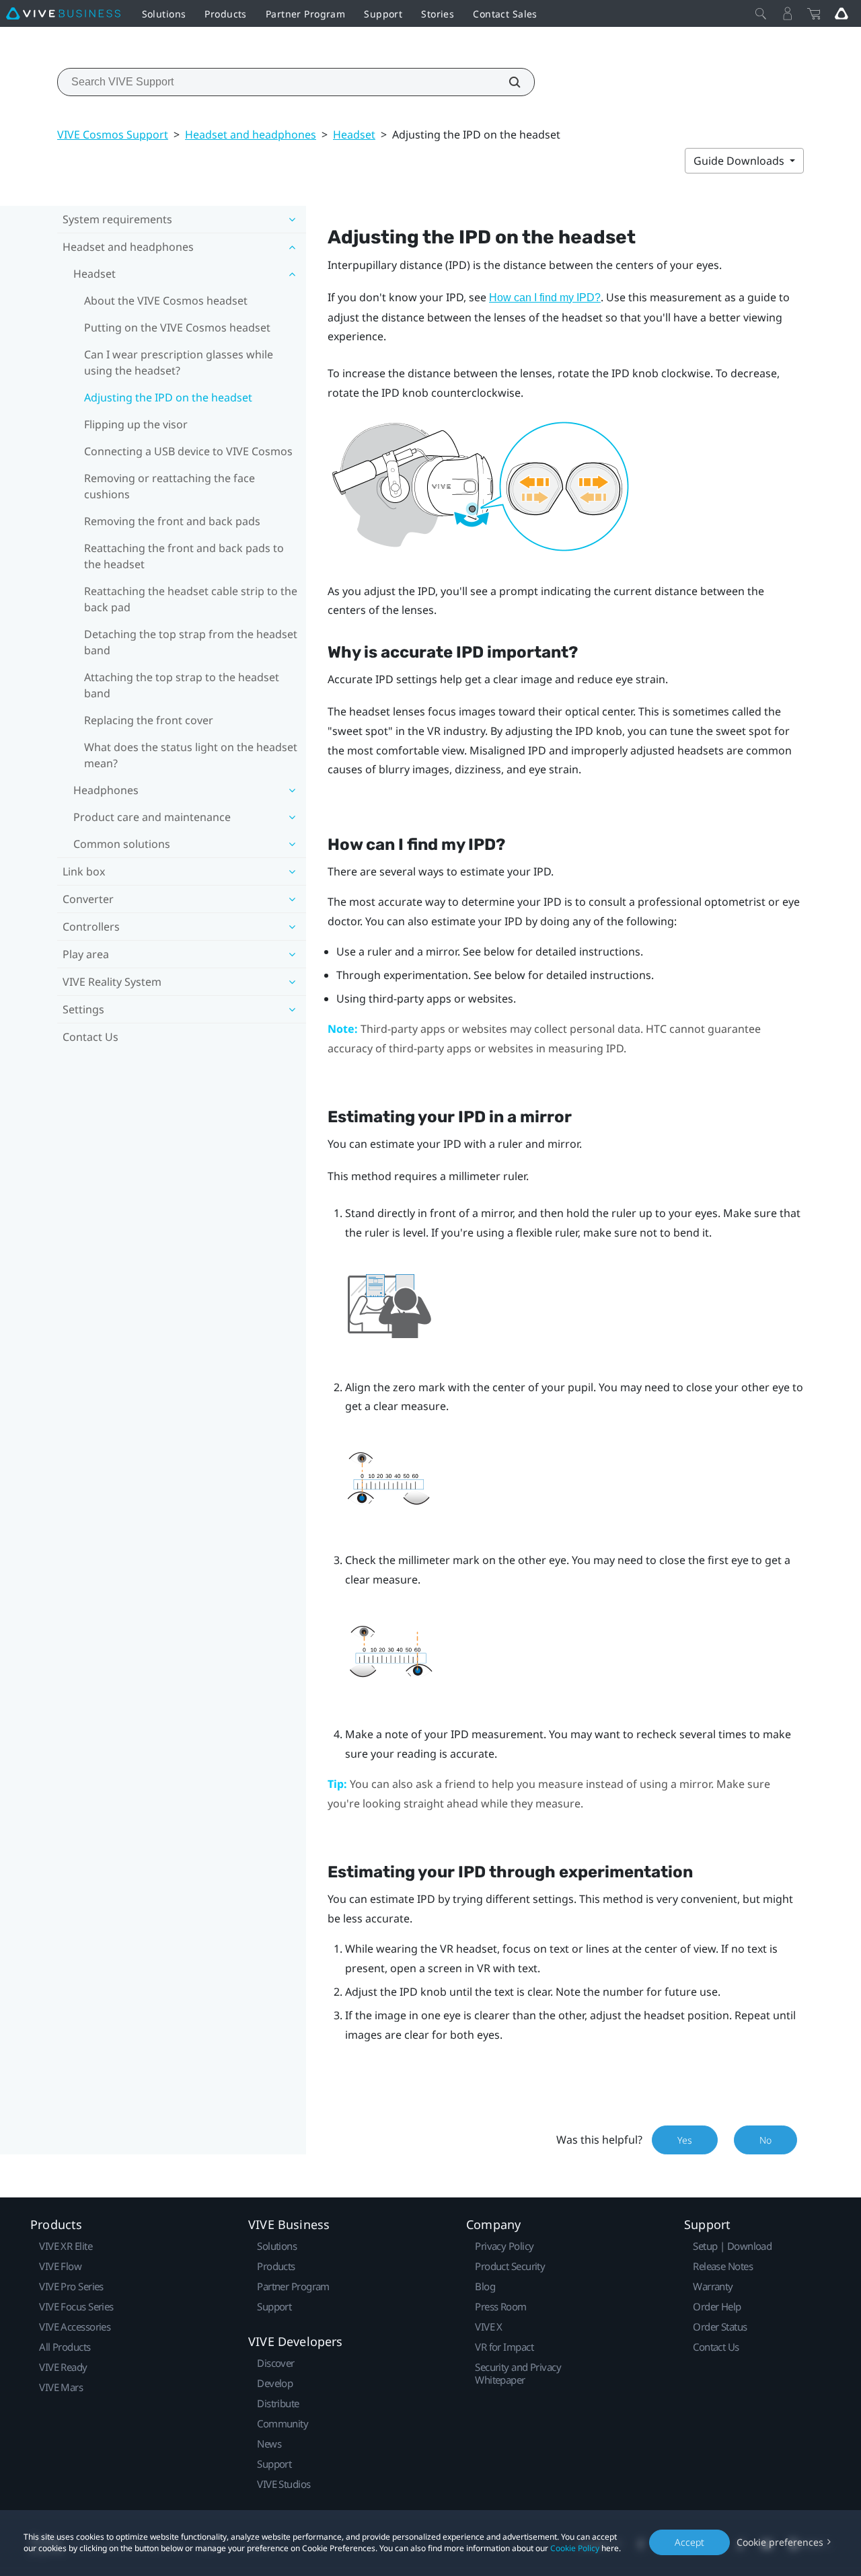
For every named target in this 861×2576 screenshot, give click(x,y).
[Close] (761, 13)
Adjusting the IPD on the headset (168, 397)
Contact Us (90, 1037)
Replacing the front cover (149, 720)
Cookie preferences (780, 2542)
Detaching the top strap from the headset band (191, 642)
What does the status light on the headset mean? (191, 755)
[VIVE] (63, 13)
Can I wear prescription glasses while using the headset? (179, 362)
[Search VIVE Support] (507, 82)
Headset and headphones (251, 134)
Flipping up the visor (136, 424)
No (765, 2140)
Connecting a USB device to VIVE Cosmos (188, 451)
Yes (685, 2140)
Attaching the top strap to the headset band (182, 685)
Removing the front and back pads (172, 521)
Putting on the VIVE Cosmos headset (177, 327)
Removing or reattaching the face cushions (170, 486)
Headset (354, 134)
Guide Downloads (740, 161)
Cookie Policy (575, 2548)
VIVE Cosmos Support (113, 134)
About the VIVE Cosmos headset (166, 301)
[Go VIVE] (841, 13)
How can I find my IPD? (545, 298)
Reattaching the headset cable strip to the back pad (191, 599)
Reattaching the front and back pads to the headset (184, 556)
